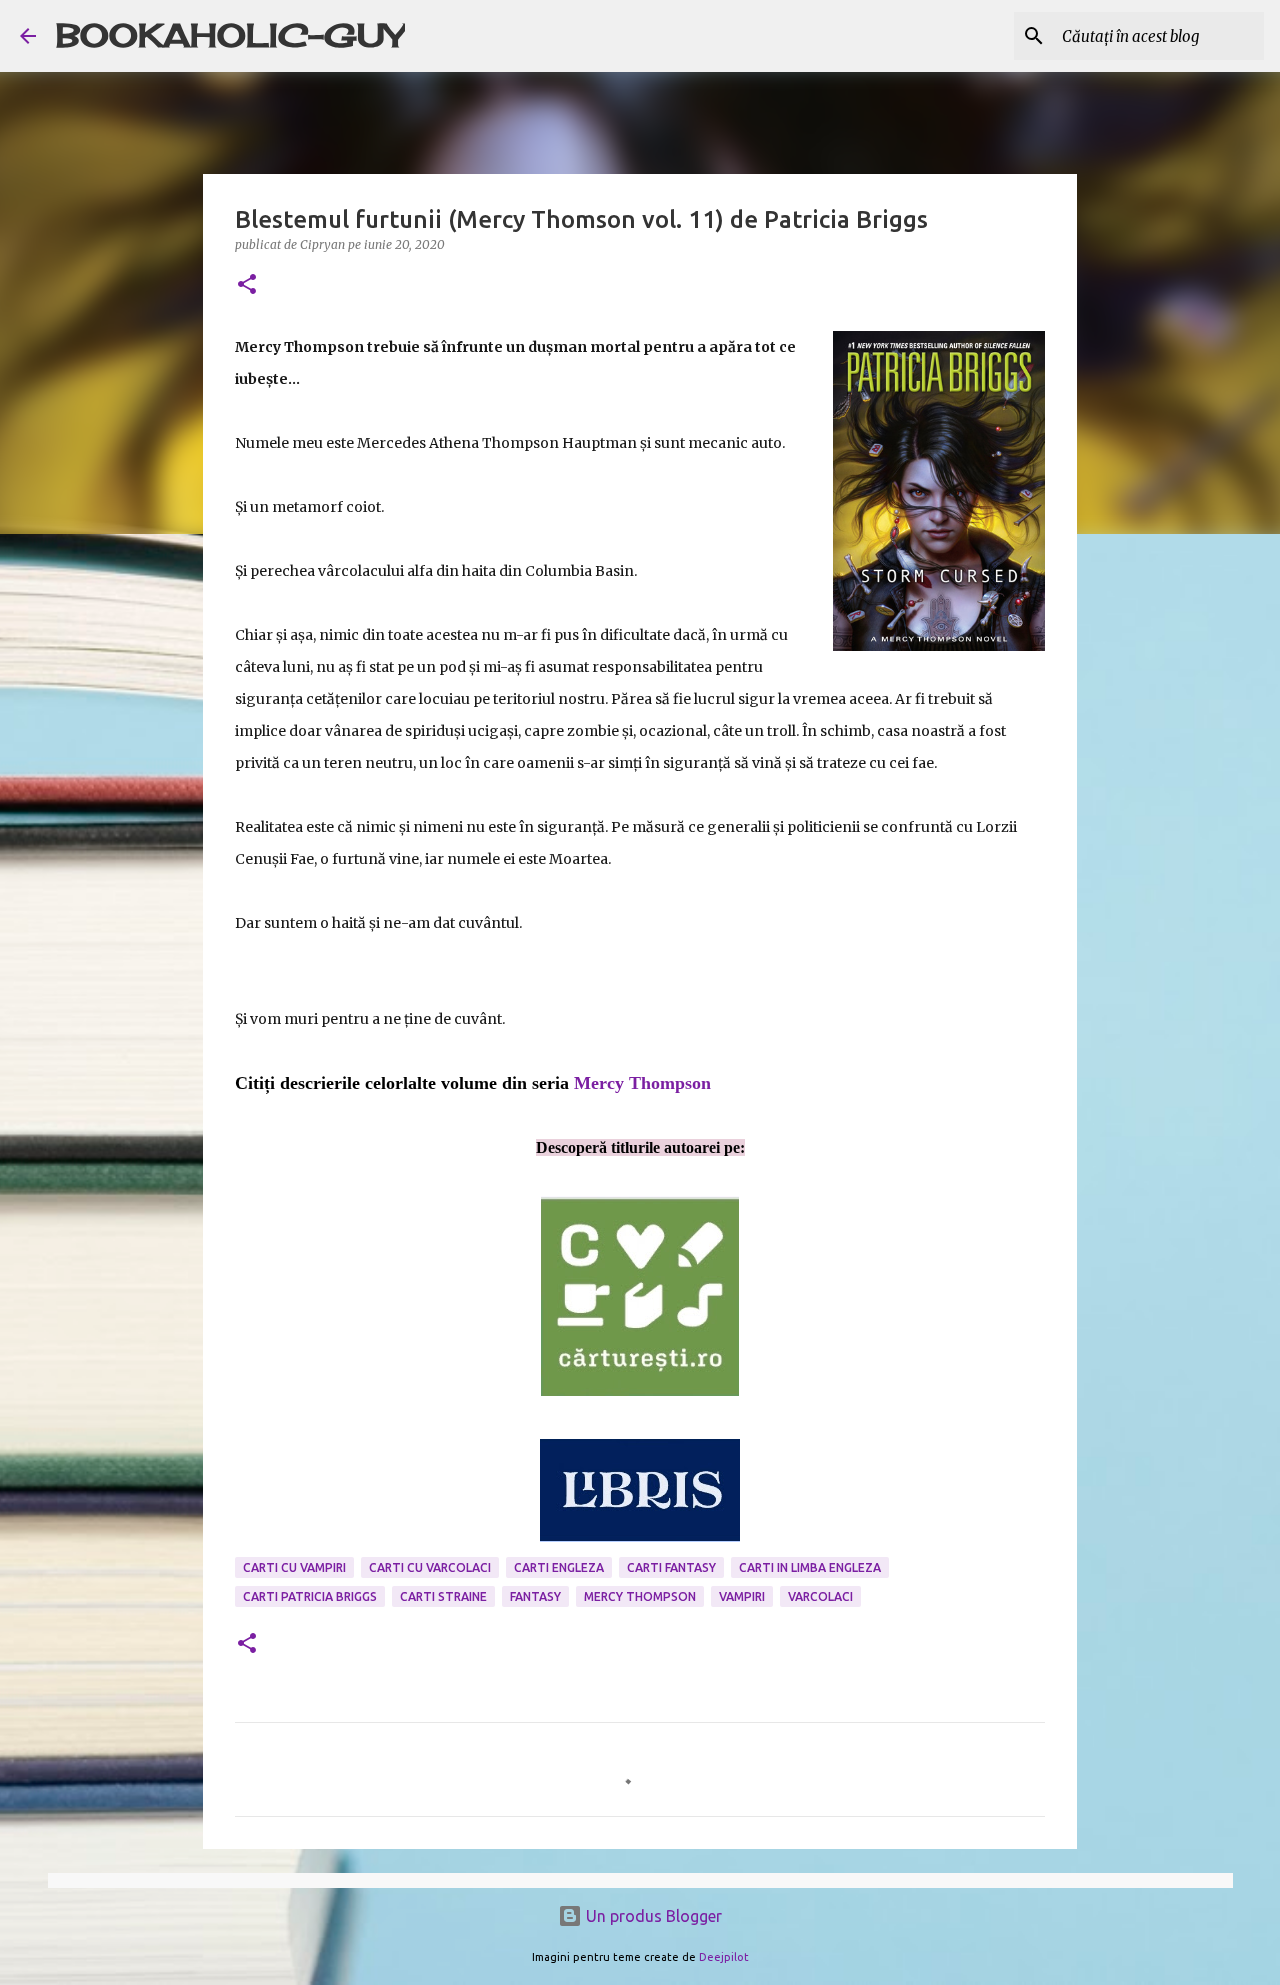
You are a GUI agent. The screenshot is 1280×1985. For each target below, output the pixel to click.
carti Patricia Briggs (310, 1596)
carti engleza (559, 1567)
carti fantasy (671, 1567)
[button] (247, 285)
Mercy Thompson (642, 1083)
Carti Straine (443, 1596)
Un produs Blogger (652, 1916)
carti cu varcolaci (430, 1567)
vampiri (742, 1596)
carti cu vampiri (294, 1567)
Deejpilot (724, 1957)
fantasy (535, 1596)
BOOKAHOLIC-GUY (230, 35)
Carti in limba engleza (810, 1567)
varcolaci (820, 1596)
